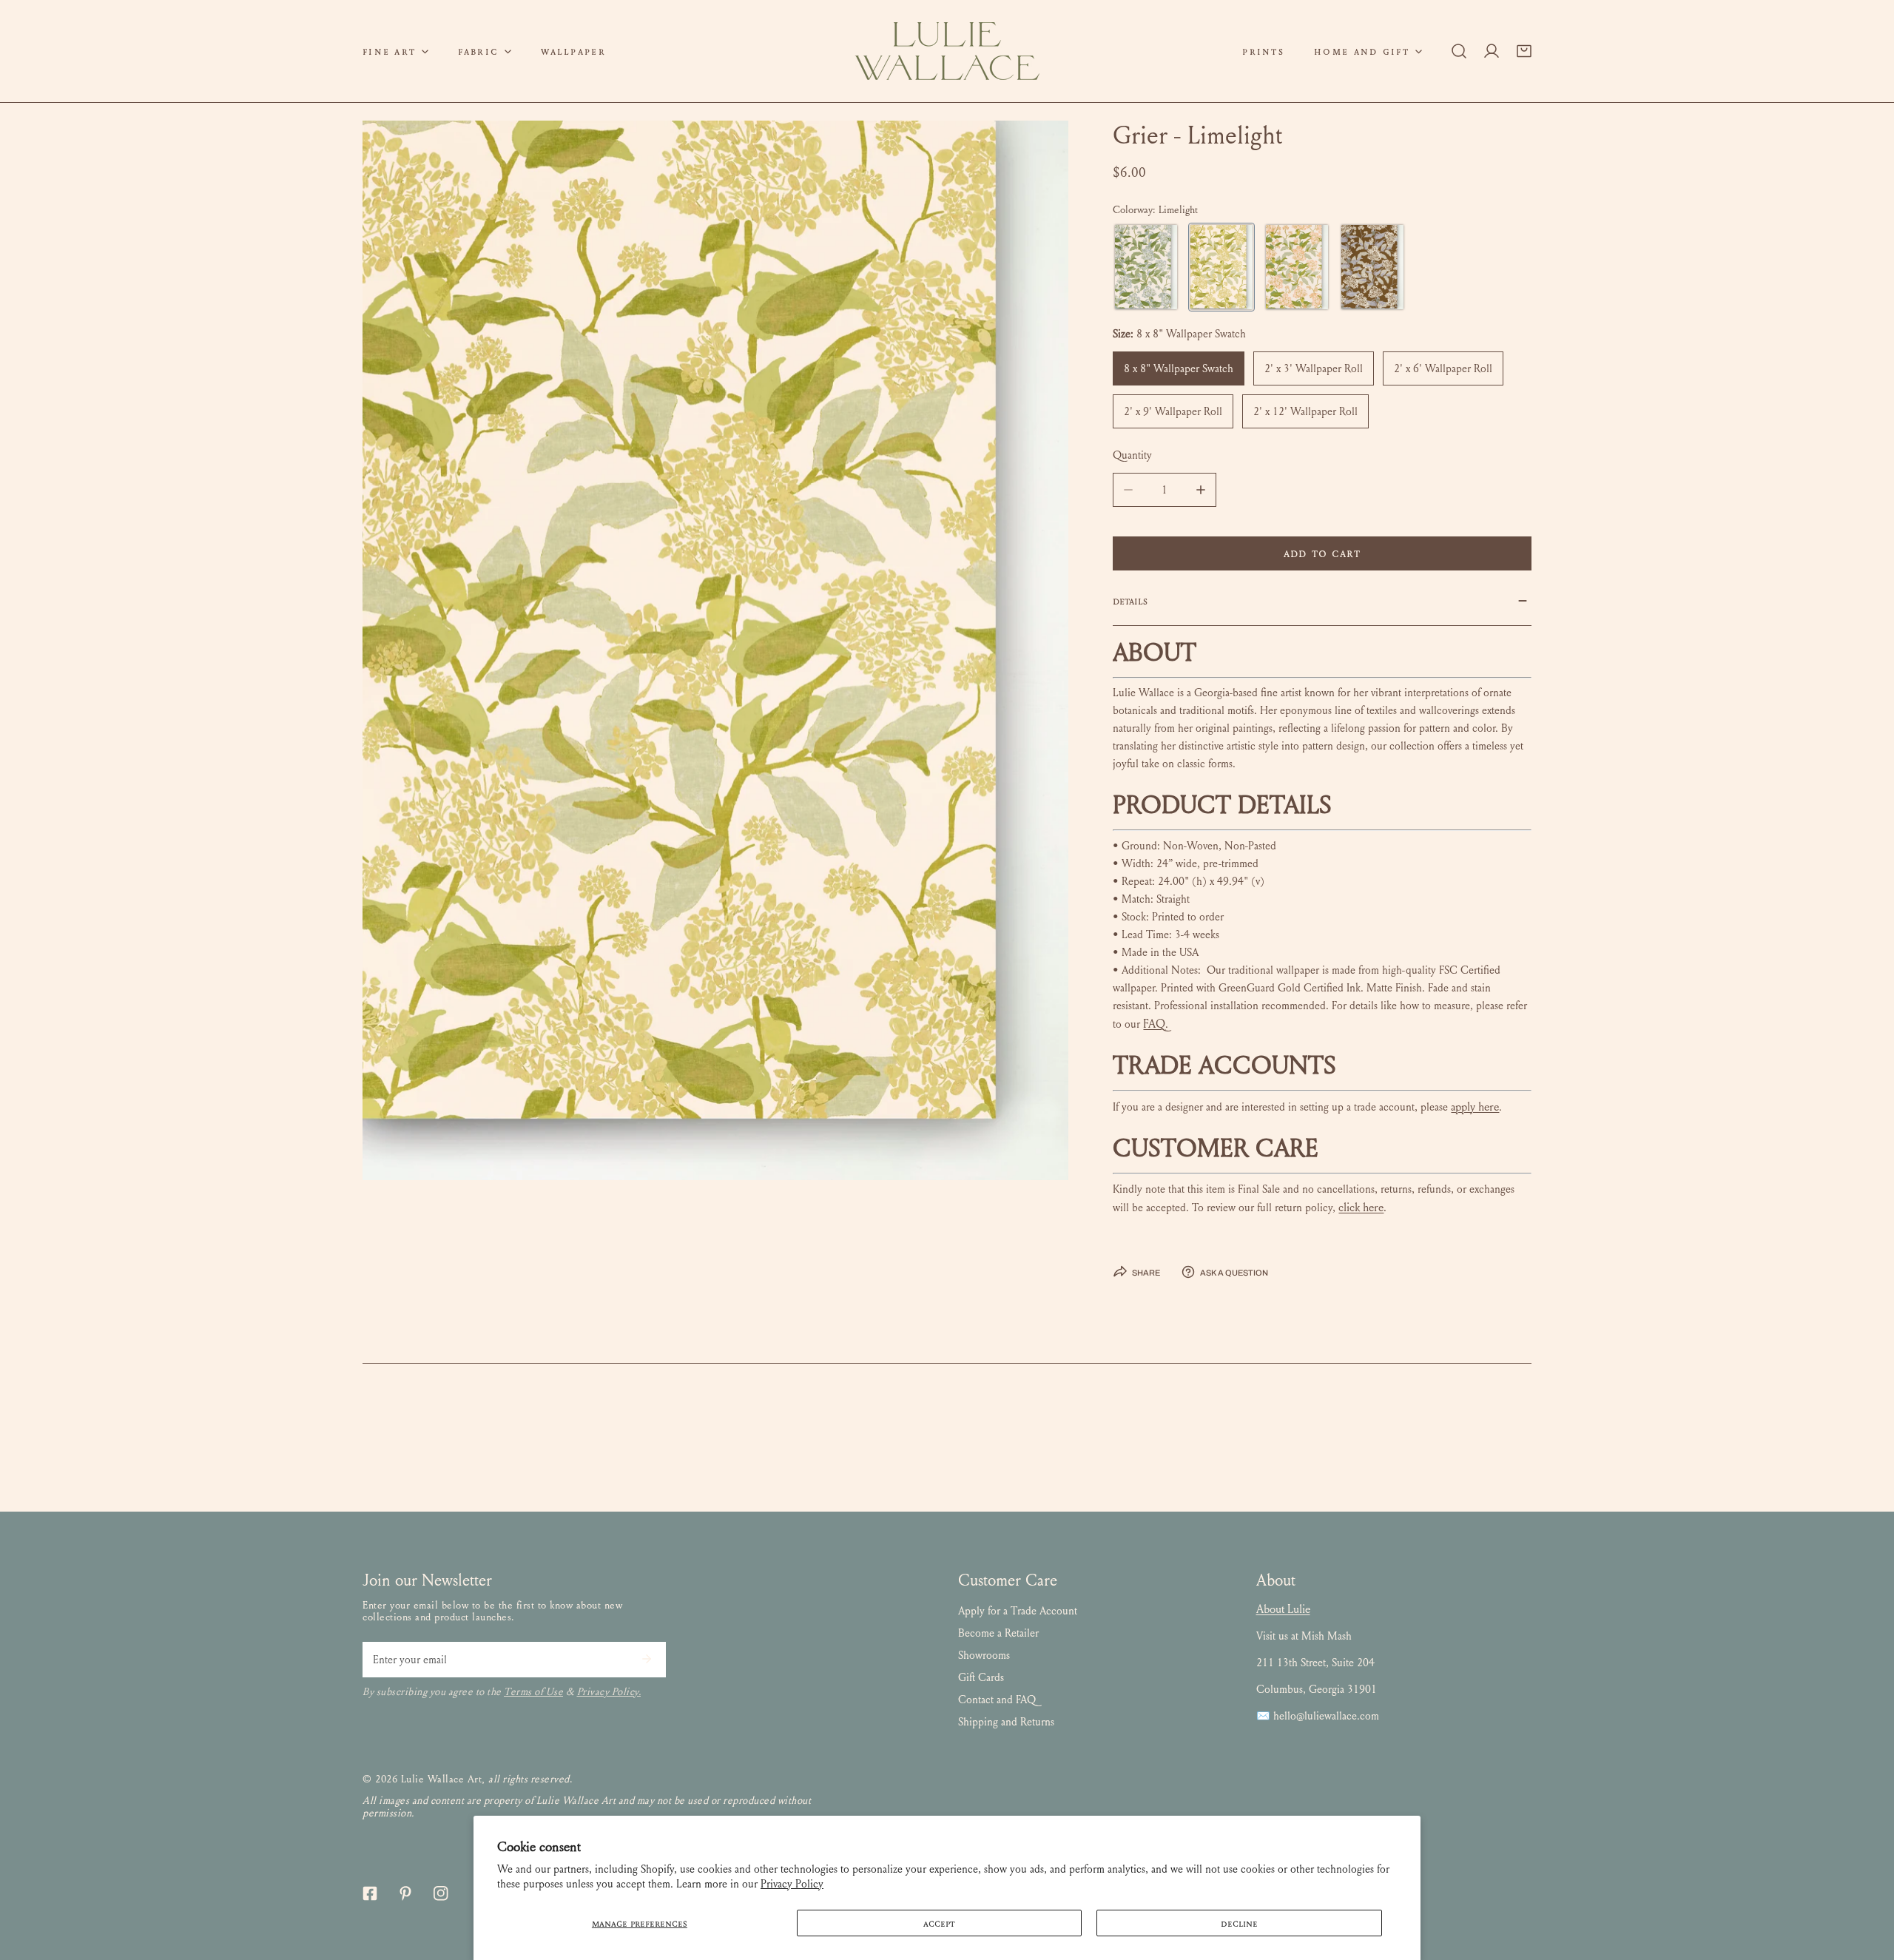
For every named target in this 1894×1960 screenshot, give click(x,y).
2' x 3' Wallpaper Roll (1314, 368)
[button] (395, 51)
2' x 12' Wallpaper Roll (1305, 411)
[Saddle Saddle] (1372, 267)
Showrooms (984, 1655)
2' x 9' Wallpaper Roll (1173, 411)
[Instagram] (441, 1893)
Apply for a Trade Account (1018, 1611)
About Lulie (1283, 1609)
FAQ (1154, 1024)
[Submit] (647, 1659)
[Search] (1459, 51)
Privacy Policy (792, 1884)
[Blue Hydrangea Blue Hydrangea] (1146, 267)
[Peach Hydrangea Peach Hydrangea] (1297, 267)
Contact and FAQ (997, 1700)
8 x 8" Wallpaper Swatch (1179, 368)
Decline (1239, 1923)
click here (1361, 1207)
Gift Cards (981, 1677)
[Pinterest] (405, 1893)
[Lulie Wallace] (947, 51)
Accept (939, 1923)
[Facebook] (370, 1893)
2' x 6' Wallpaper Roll (1443, 368)
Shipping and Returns (1006, 1722)
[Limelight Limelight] (1221, 267)
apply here (1475, 1107)
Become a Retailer (998, 1633)
